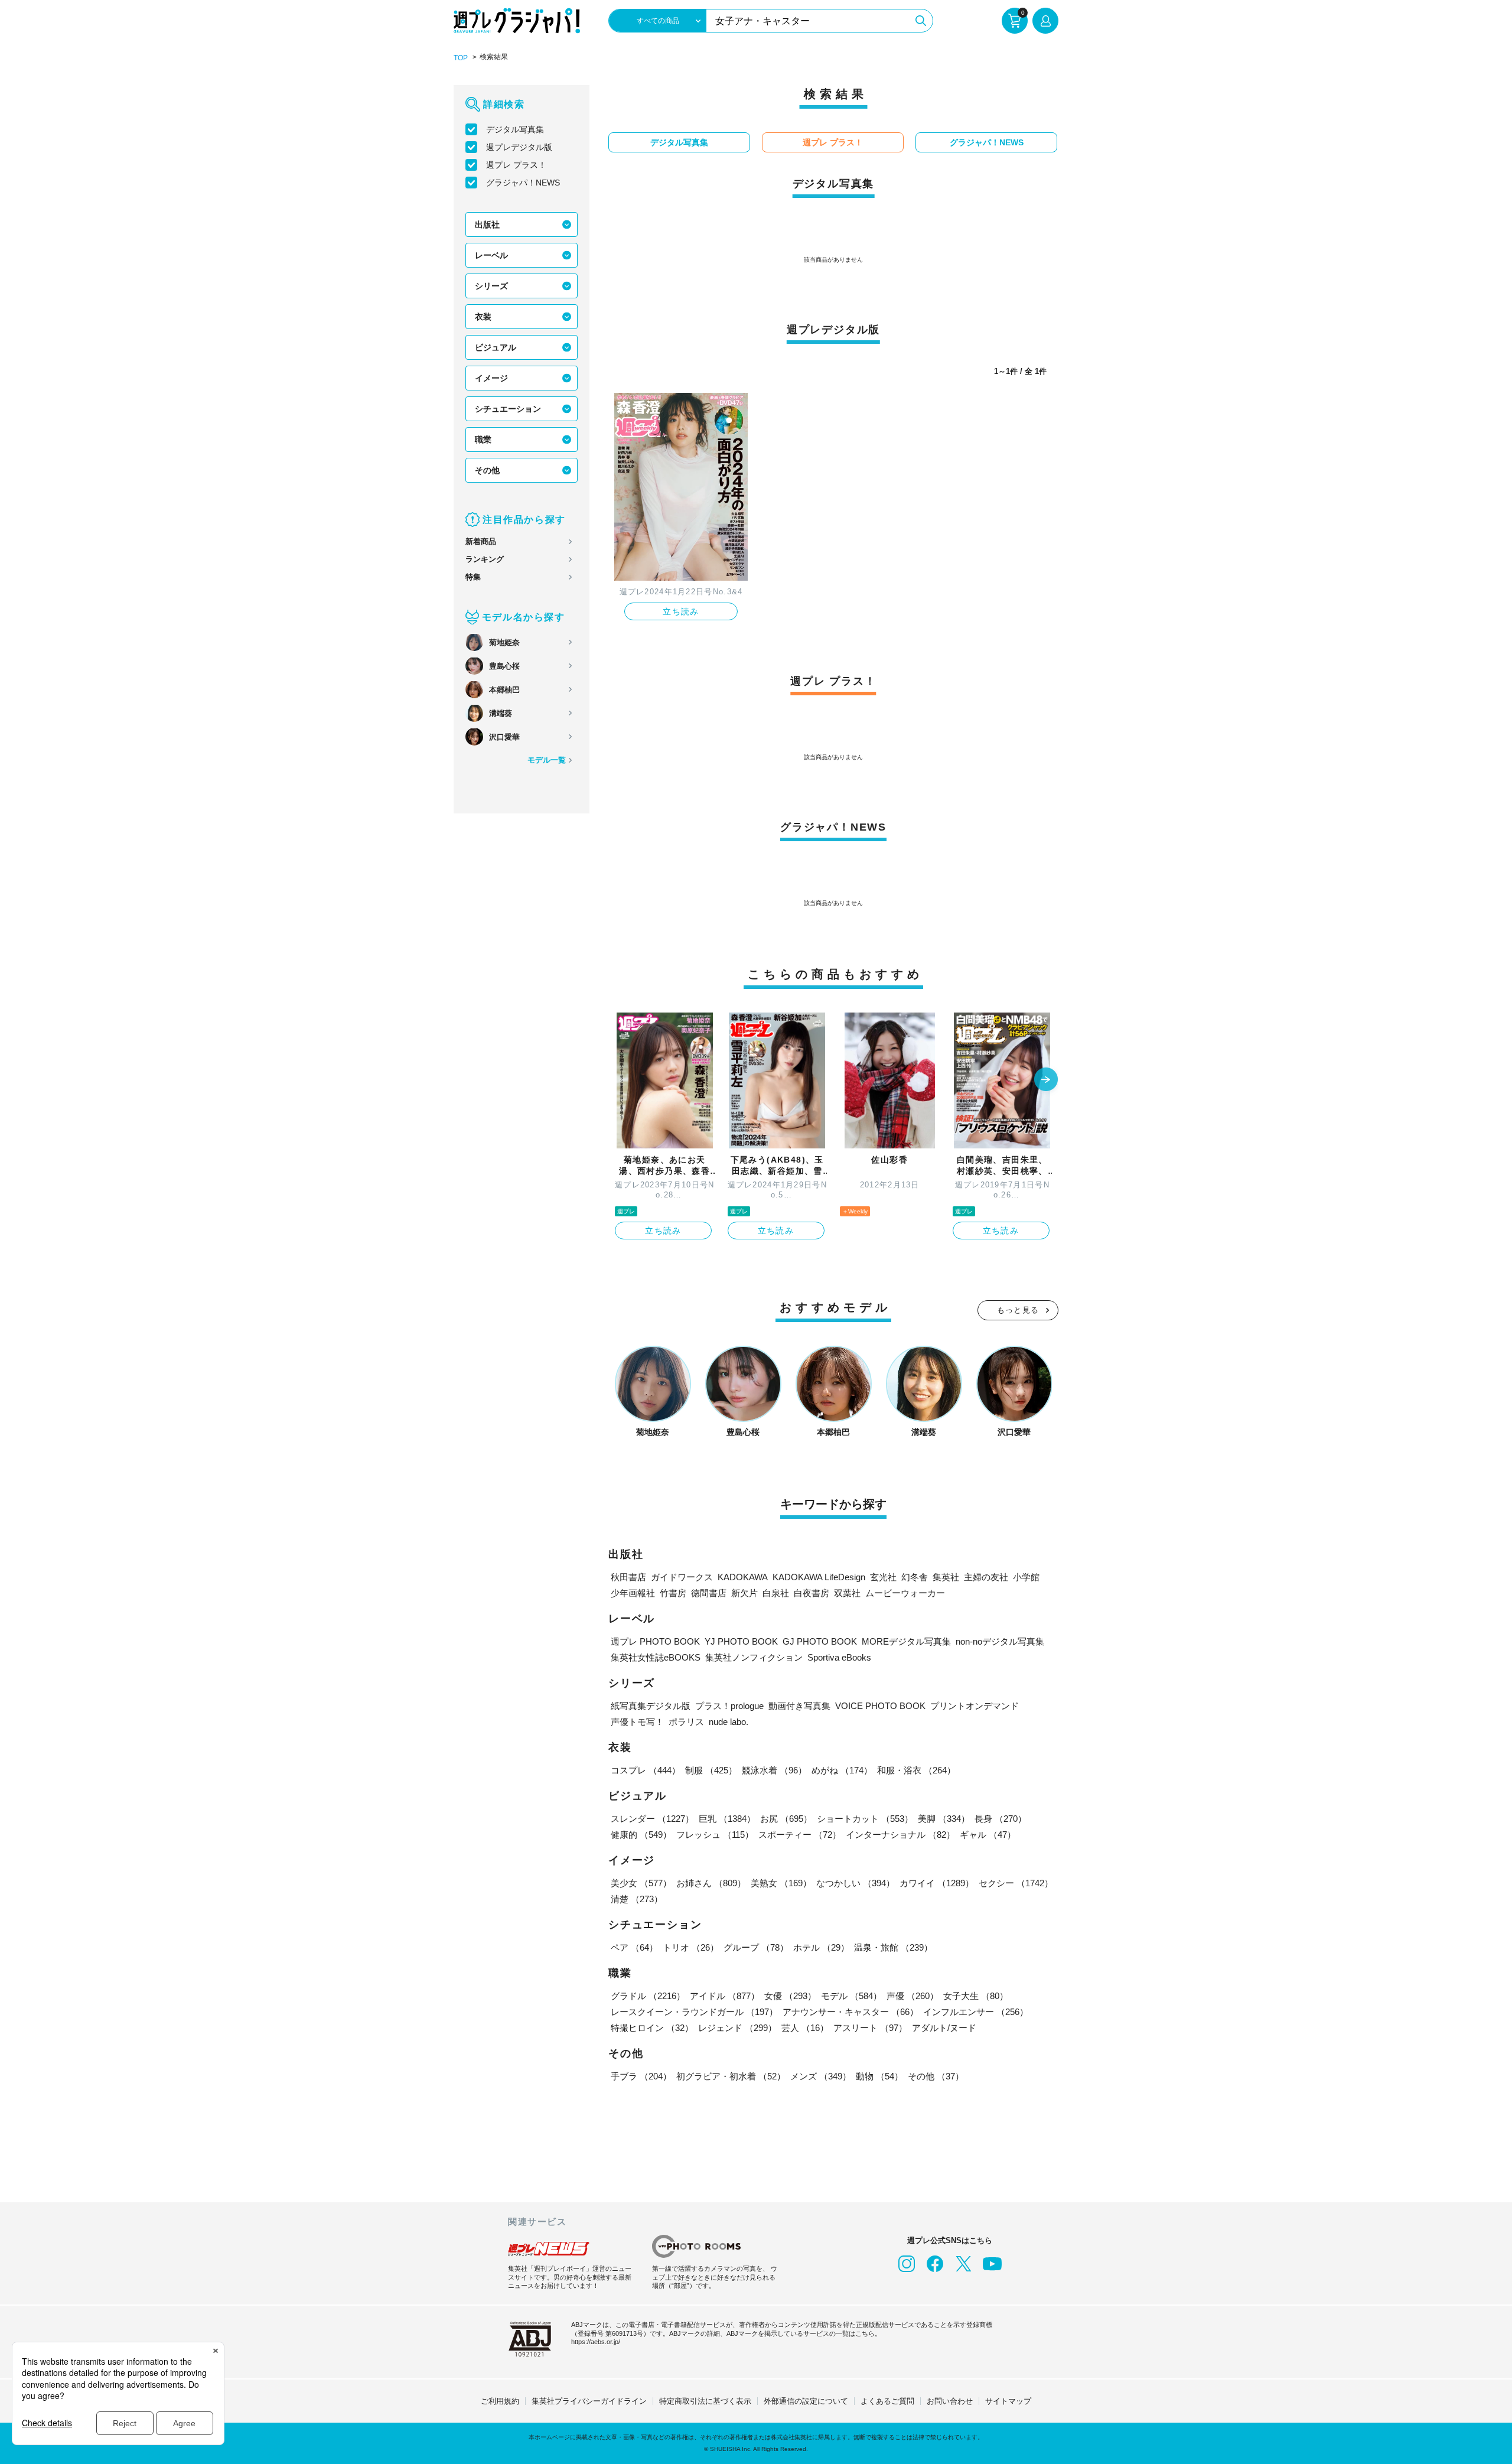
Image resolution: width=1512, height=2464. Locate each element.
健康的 (641, 1835)
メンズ (821, 2076)
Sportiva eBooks (839, 1657)
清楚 (637, 1899)
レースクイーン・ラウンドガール (694, 2012)
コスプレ (646, 1770)
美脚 (944, 1819)
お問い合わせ (950, 2401)
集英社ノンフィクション (754, 1657)
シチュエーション (508, 409)
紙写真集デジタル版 (651, 1706)
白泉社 (776, 1593)
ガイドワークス (682, 1577)
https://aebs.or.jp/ (596, 2342)
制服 (711, 1770)
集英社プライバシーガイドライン (589, 2401)
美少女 (641, 1883)
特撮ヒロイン (652, 2028)
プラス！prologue (729, 1706)
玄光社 (883, 1577)
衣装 (483, 317)
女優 (790, 1996)
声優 (913, 1996)
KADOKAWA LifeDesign (819, 1577)
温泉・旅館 (893, 1947)
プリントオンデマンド (975, 1706)
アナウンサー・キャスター (850, 2012)
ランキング (485, 559)
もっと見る (1018, 1310)
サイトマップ (1008, 2401)
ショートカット (865, 1819)
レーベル (491, 255)
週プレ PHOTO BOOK (655, 1641)
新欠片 (744, 1593)
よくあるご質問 (887, 2401)
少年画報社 (633, 1593)
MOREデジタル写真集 (906, 1641)
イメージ (491, 378)
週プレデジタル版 (519, 147)
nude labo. (729, 1722)
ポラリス (686, 1722)
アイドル (725, 1996)
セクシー (1016, 1883)
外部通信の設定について (806, 2401)
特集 (473, 577)
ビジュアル (496, 347)
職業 (483, 440)
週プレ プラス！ (516, 165)
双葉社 (847, 1593)
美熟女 (781, 1883)
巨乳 (727, 1819)
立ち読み (681, 611)
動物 (879, 2076)
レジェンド (737, 2028)
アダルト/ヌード (944, 2028)
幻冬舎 (915, 1577)
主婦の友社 (986, 1577)
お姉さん (711, 1883)
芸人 (805, 2028)
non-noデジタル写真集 (1000, 1641)
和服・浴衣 (916, 1770)
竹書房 (673, 1593)
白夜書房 (812, 1593)
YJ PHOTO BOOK (741, 1641)
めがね (842, 1770)
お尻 (786, 1819)
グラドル (648, 1996)
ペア (634, 1947)
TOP (461, 58)
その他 (487, 470)
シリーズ (491, 286)
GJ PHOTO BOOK (820, 1641)
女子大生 (976, 1996)
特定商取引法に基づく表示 (705, 2401)
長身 (1001, 1819)
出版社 (487, 224)
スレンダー (652, 1819)
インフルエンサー (976, 2012)
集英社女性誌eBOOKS (656, 1657)
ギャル (988, 1835)
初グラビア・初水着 (731, 2076)
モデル (851, 1996)
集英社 (946, 1577)
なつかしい (856, 1883)
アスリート (870, 2028)
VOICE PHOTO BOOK (880, 1706)
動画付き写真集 (799, 1706)
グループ (756, 1947)
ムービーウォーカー (905, 1593)
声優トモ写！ (637, 1722)
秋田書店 (628, 1577)
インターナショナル (900, 1835)
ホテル (821, 1947)
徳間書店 (709, 1593)
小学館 (1026, 1577)
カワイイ (937, 1883)
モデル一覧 (547, 760)
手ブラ (641, 2076)
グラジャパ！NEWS (523, 183)
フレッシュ (715, 1835)
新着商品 (481, 541)
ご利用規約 (500, 2401)
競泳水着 (774, 1770)
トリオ (691, 1947)
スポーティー (800, 1835)
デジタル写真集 (515, 129)
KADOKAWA (743, 1577)
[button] (1046, 1080)
